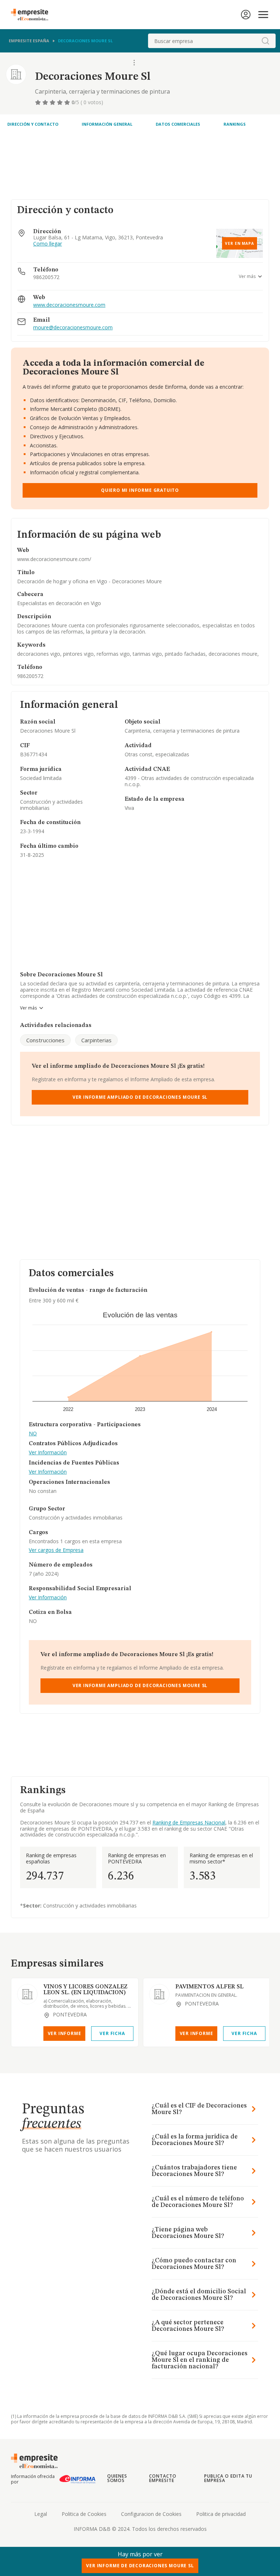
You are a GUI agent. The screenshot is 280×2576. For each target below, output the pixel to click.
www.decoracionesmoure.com (69, 305)
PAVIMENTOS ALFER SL (209, 1987)
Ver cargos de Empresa (56, 1550)
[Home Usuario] (246, 15)
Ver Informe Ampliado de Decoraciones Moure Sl (140, 1097)
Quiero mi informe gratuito (140, 490)
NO (33, 1434)
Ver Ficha (112, 2033)
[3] (53, 102)
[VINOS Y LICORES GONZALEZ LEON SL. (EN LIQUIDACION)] (27, 1994)
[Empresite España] (32, 15)
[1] (39, 102)
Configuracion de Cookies (151, 2514)
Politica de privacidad (221, 2514)
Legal (41, 2514)
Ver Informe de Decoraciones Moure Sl (140, 2566)
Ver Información (48, 1453)
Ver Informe (65, 2033)
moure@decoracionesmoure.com (73, 328)
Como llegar (48, 244)
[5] (68, 102)
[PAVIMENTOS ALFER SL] (159, 1994)
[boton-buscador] (265, 41)
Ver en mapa (240, 243)
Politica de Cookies (84, 2514)
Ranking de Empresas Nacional (189, 1822)
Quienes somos (117, 2478)
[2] (46, 102)
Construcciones (45, 1040)
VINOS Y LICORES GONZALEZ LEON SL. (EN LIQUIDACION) (85, 1990)
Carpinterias (96, 1040)
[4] (61, 102)
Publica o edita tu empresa (228, 2478)
